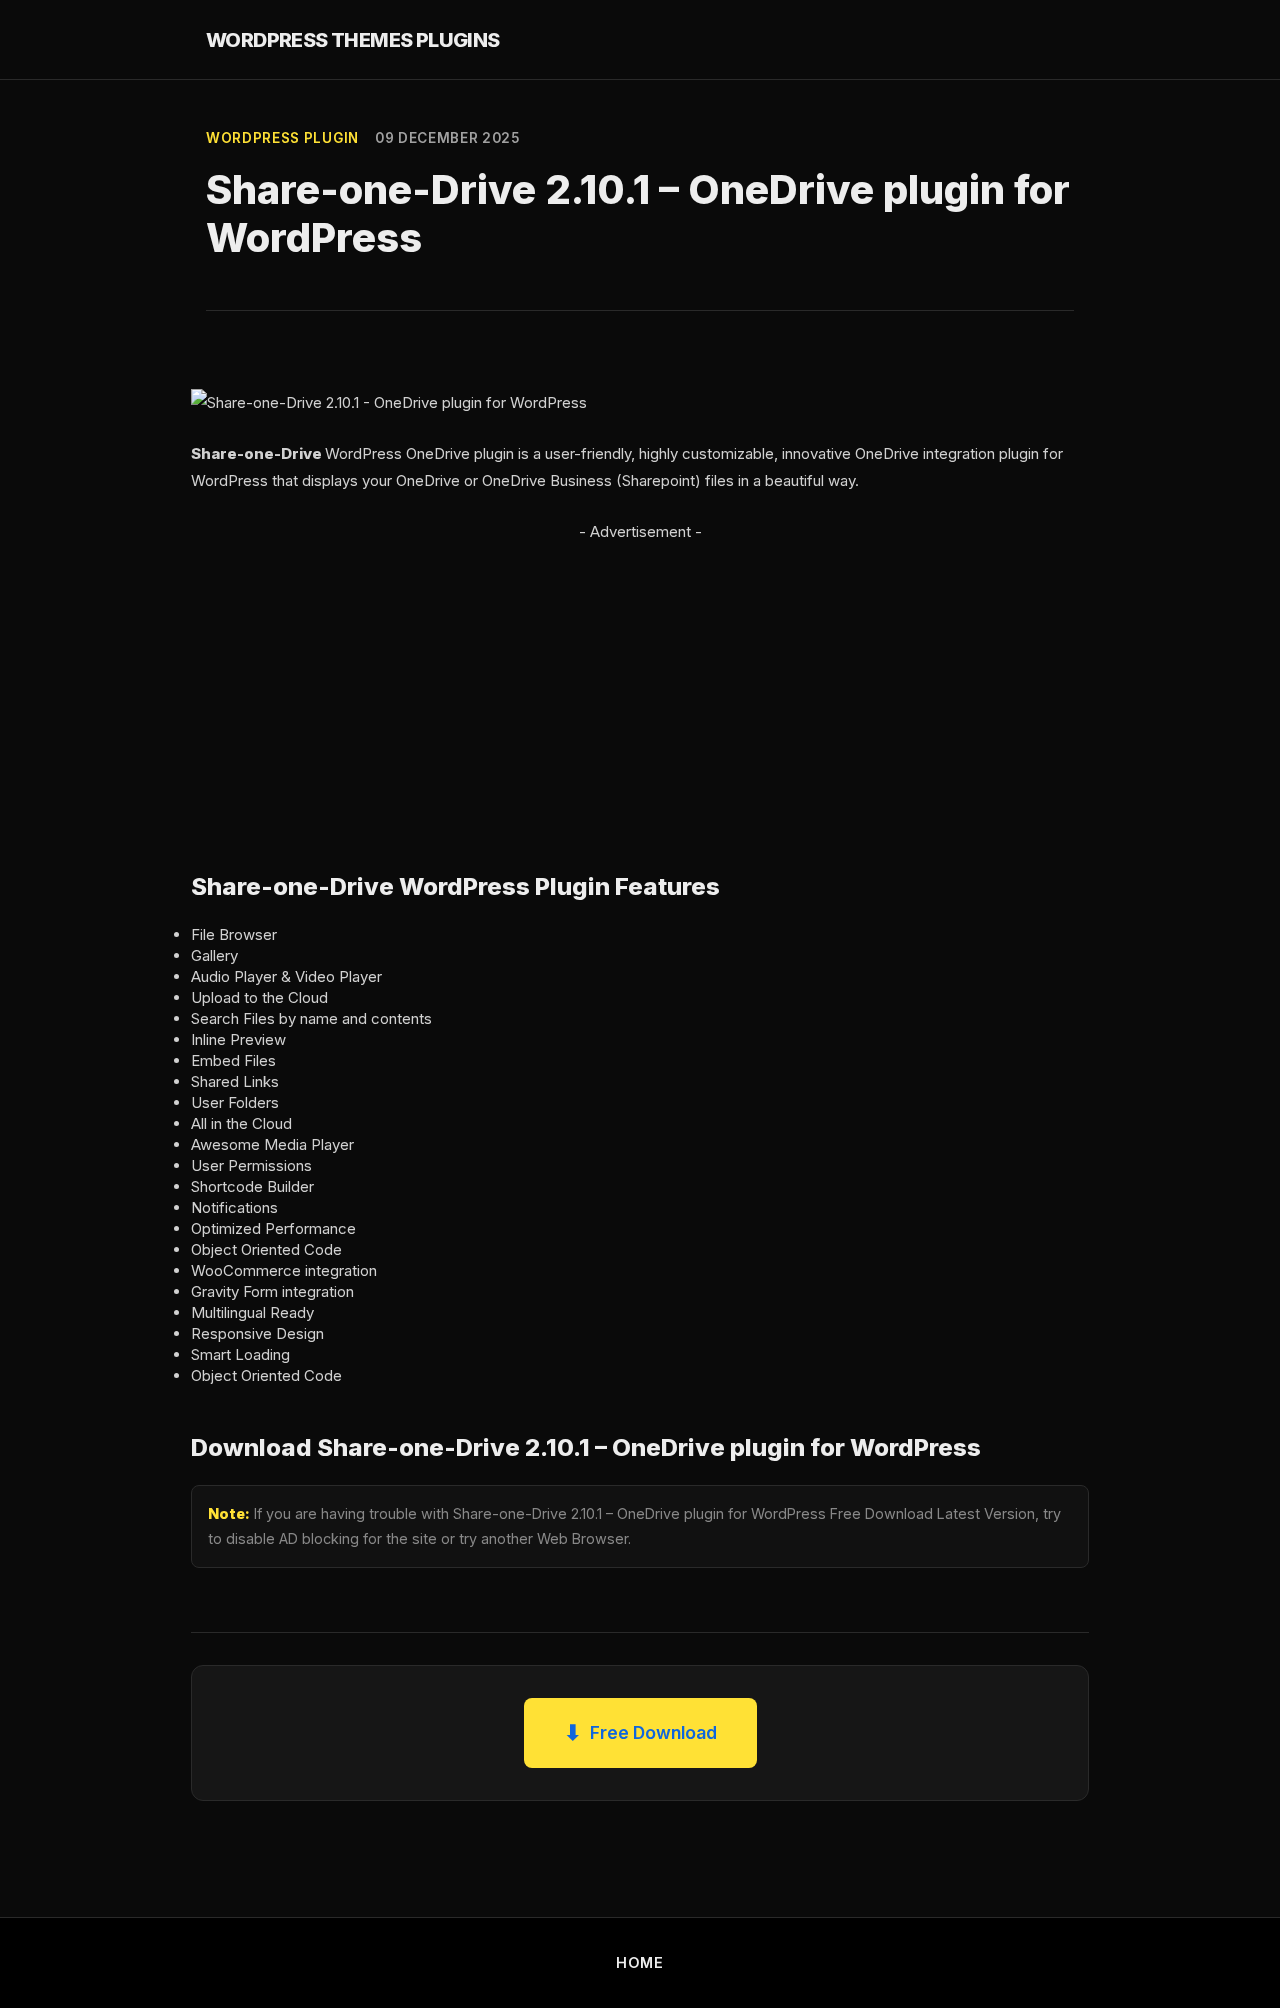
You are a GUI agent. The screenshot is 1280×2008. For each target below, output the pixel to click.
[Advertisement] (640, 685)
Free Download (640, 1732)
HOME (640, 1962)
